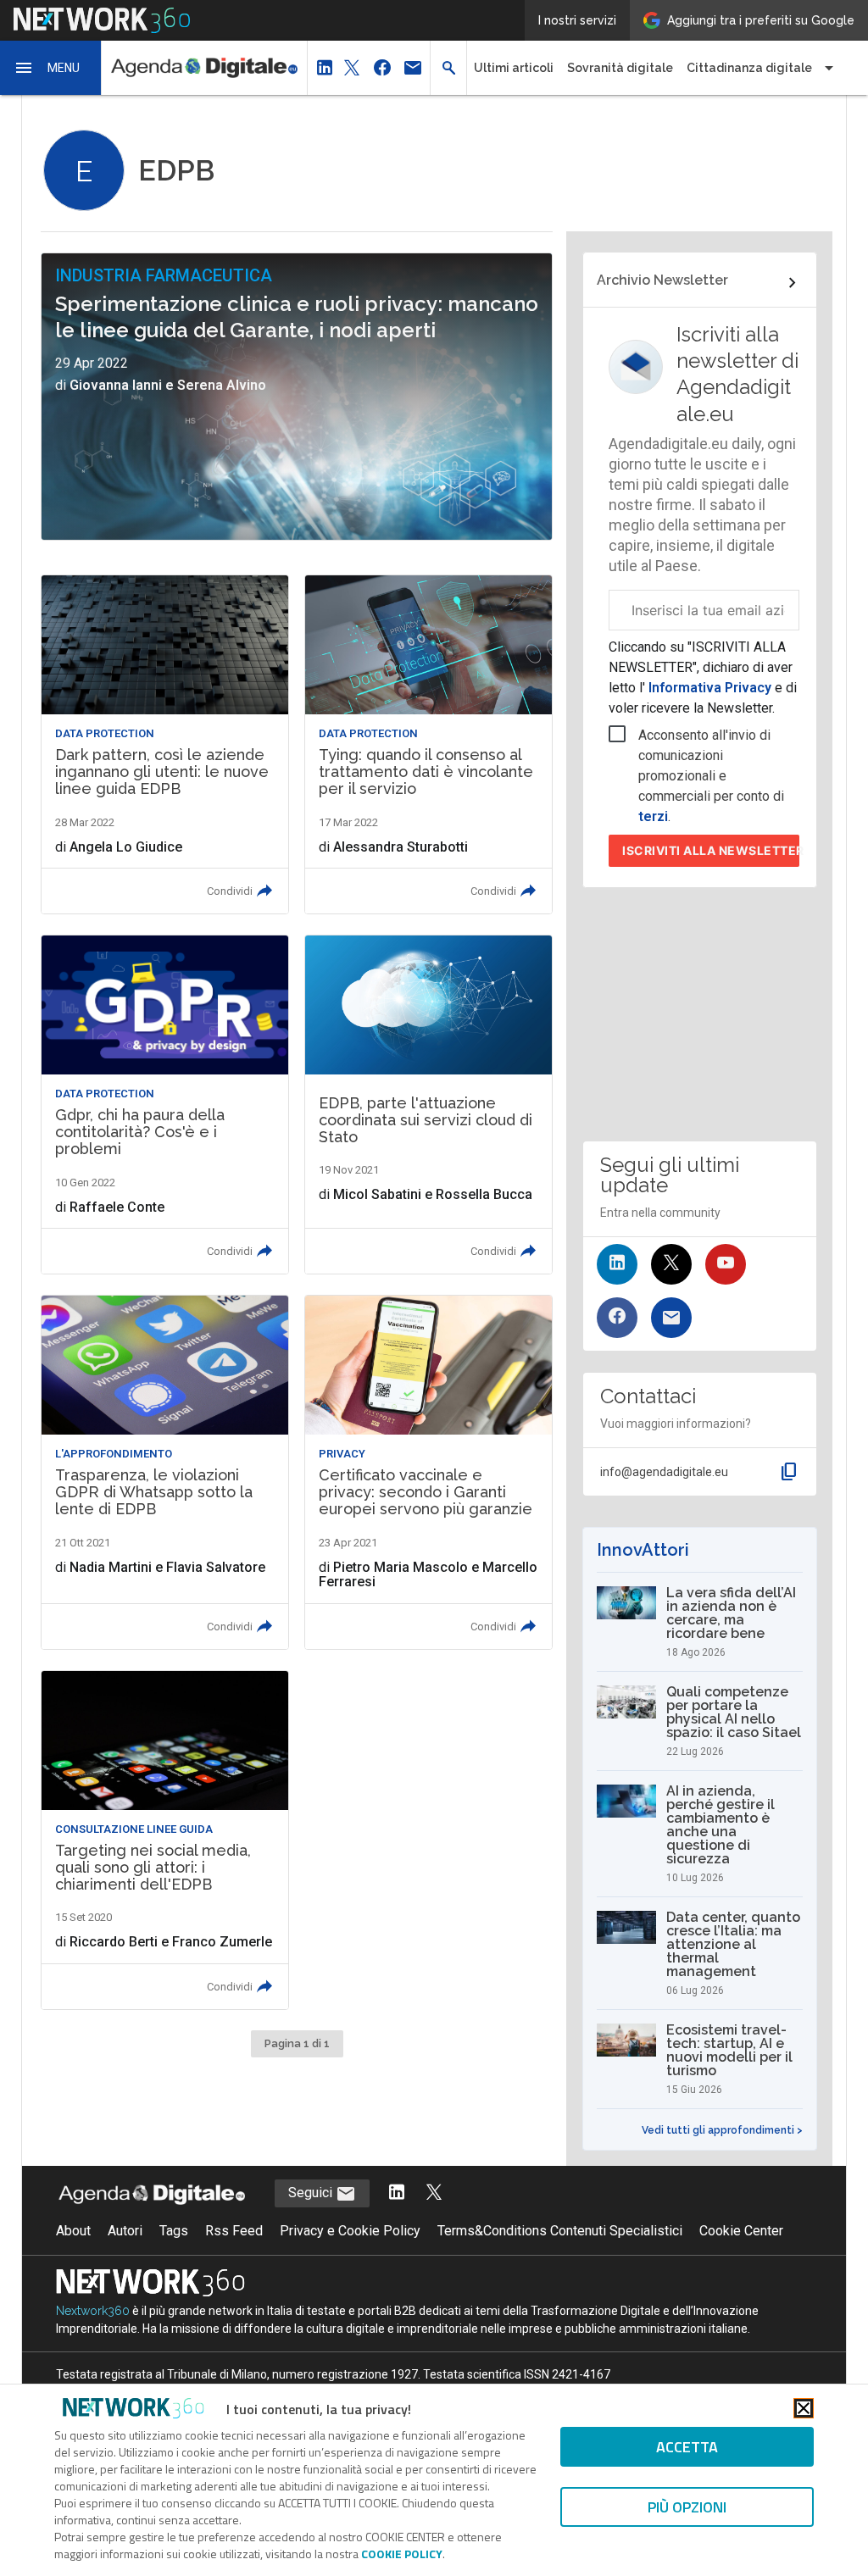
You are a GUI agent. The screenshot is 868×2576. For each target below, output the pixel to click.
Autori (125, 2231)
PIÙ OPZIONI (687, 2507)
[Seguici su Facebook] (617, 1318)
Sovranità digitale (620, 68)
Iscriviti (711, 850)
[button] (51, 68)
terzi (653, 816)
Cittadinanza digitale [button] (749, 68)
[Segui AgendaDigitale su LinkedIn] (397, 2193)
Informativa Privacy (710, 688)
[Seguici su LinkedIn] (617, 1264)
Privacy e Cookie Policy (350, 2231)
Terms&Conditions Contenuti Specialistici (560, 2231)
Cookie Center (741, 2231)
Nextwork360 (93, 2311)
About (73, 2231)
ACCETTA (687, 2447)
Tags (174, 2231)
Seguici (312, 2193)
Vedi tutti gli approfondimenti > (722, 2130)
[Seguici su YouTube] (726, 1264)
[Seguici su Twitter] (671, 1264)
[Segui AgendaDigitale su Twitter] (434, 2193)
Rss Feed (234, 2231)
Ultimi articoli (514, 68)
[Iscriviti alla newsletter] (671, 1318)
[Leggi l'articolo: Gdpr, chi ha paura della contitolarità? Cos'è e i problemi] (165, 1105)
